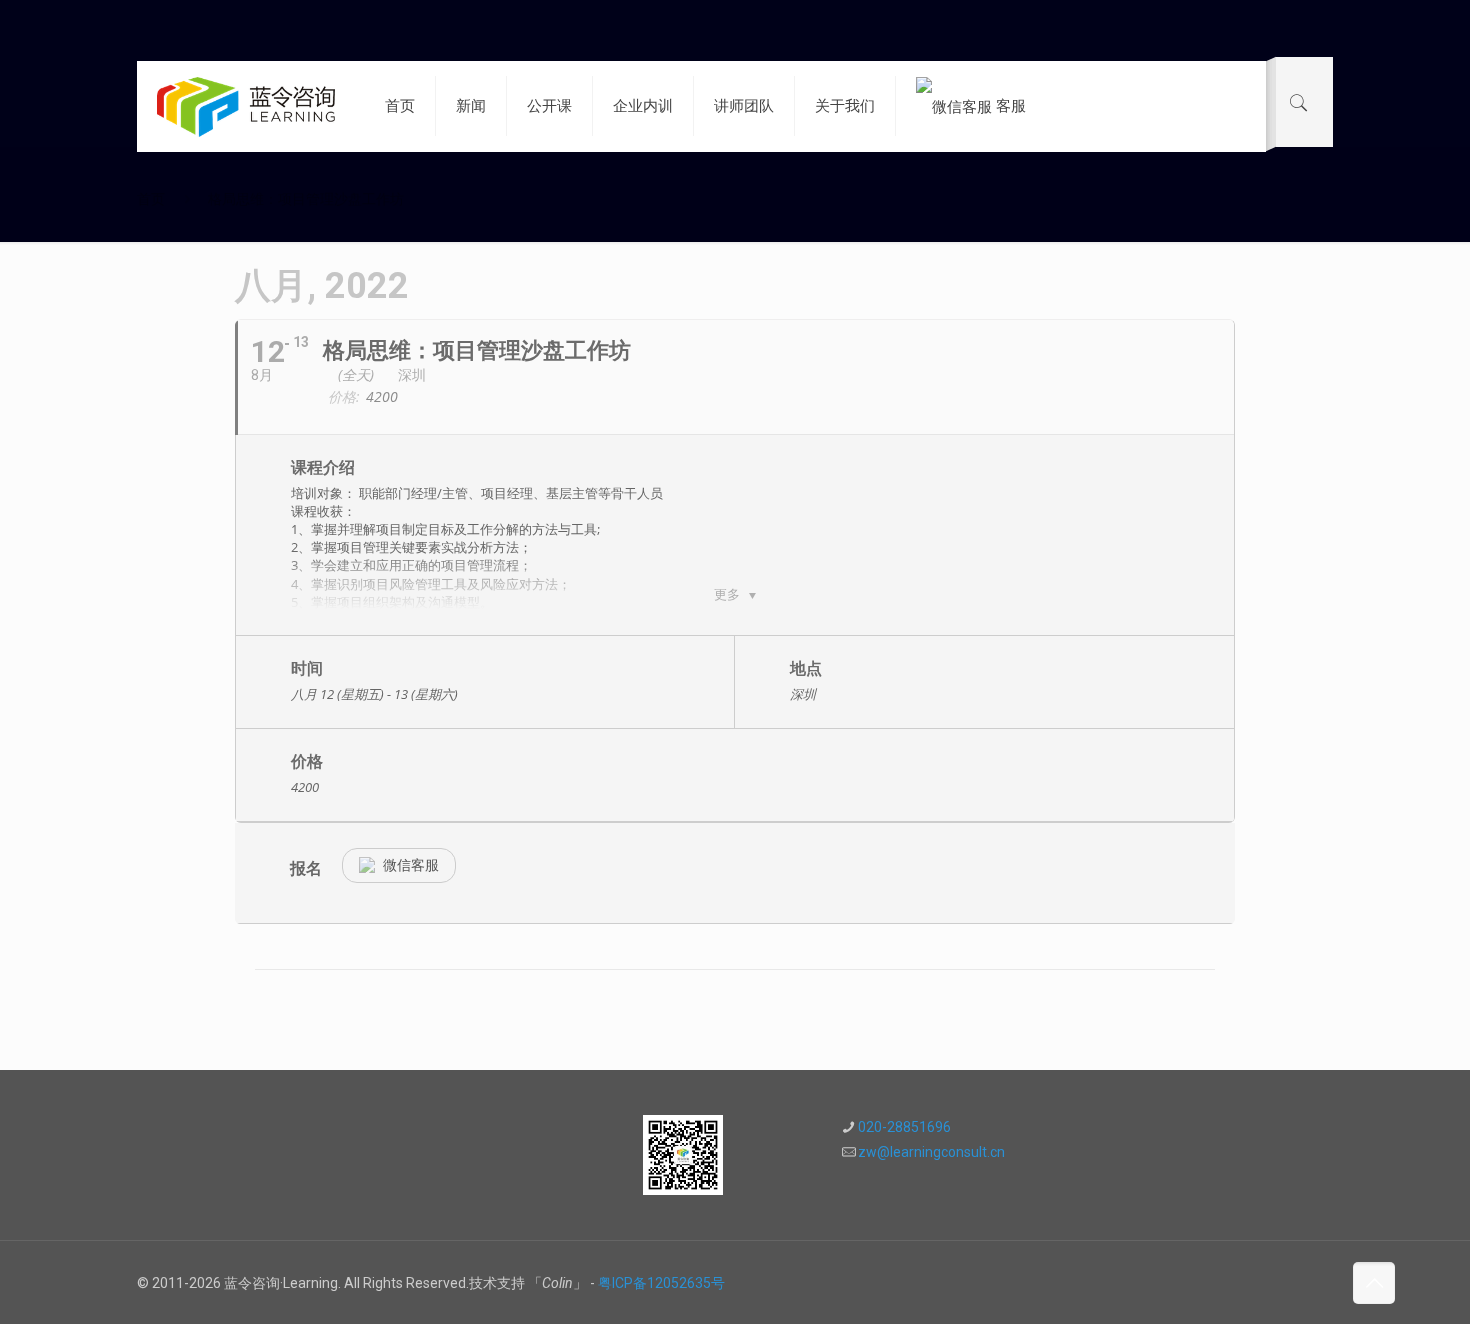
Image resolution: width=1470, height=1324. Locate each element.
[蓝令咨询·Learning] (246, 106)
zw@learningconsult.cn (931, 1152)
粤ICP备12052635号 (661, 1283)
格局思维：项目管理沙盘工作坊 (306, 199)
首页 (151, 199)
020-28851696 (904, 1127)
